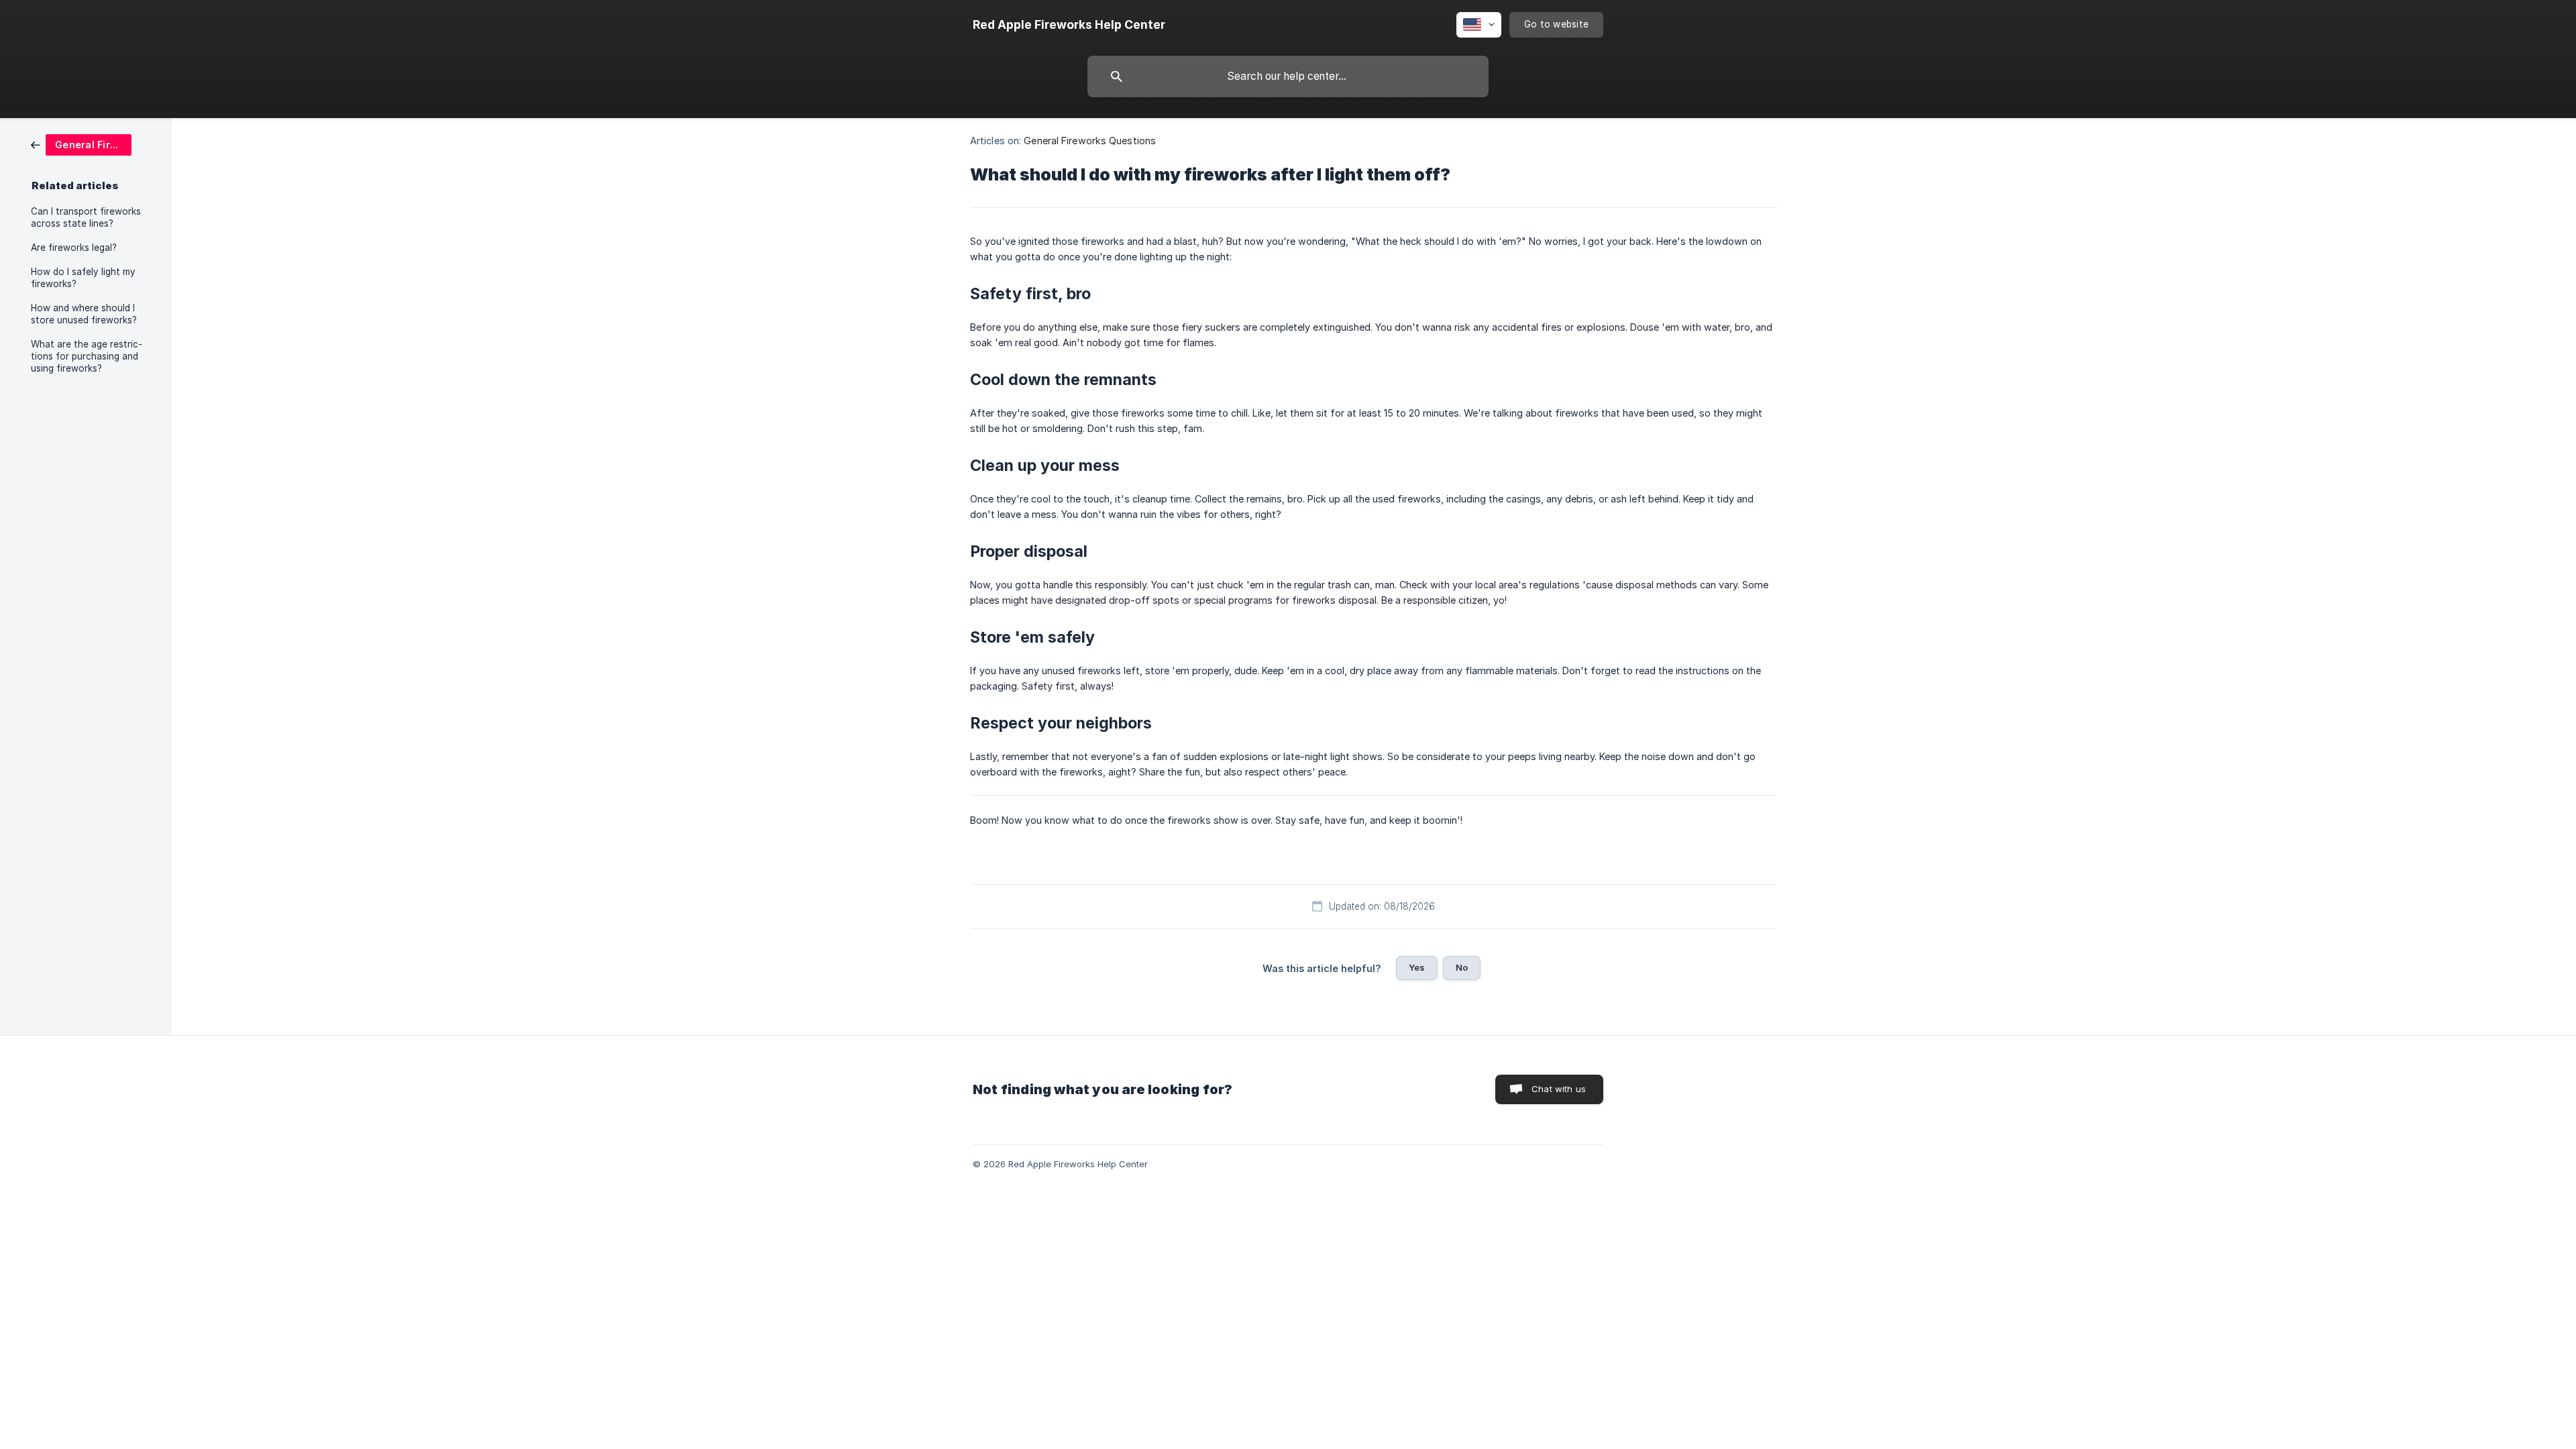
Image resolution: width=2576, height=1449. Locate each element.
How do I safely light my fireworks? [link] (83, 278)
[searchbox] (1288, 76)
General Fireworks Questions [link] (1090, 141)
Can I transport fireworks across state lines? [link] (86, 217)
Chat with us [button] (1559, 1089)
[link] (81, 144)
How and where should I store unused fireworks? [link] (84, 314)
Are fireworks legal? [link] (74, 248)
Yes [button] (1417, 967)
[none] (1069, 25)
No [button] (1462, 967)
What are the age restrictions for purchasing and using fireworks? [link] (87, 356)
